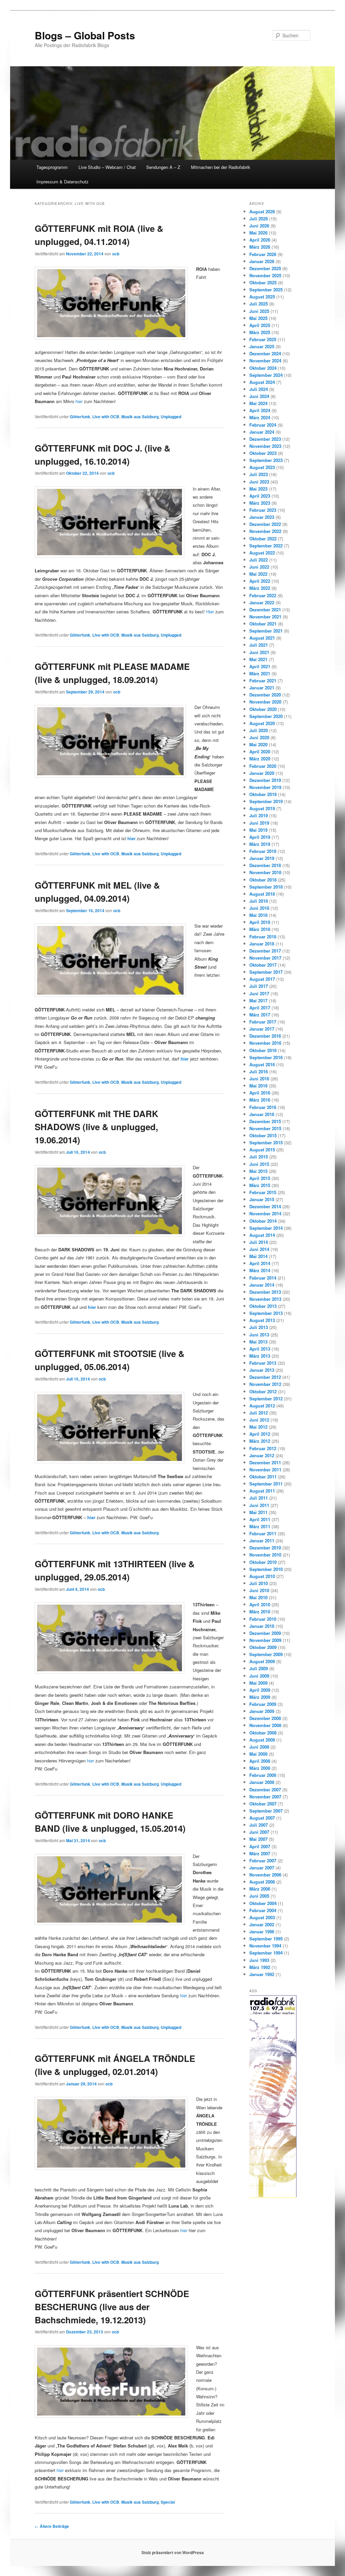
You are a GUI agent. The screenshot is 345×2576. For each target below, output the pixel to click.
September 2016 (266, 1057)
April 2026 (260, 240)
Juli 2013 (259, 1327)
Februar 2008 (263, 1775)
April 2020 (260, 752)
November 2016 (265, 1043)
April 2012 (260, 1434)
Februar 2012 (263, 1448)
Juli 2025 (259, 304)
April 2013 (260, 1349)
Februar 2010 (263, 1619)
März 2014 (260, 1270)
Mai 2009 (258, 1683)
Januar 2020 (262, 773)
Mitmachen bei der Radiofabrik (221, 167)
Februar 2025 (263, 339)
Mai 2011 (258, 1512)
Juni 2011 (259, 1505)
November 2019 (265, 787)
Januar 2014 (262, 1285)
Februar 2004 (263, 1910)
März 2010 (260, 1612)
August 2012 (262, 1406)
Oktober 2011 (263, 1477)
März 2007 (260, 1853)
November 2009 (265, 1640)
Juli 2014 (259, 1242)
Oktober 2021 (263, 624)
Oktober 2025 (263, 282)
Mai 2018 (258, 915)
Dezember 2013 (265, 1292)
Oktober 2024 (263, 368)
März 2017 (260, 1015)
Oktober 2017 (263, 965)
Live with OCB (106, 417)
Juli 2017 (259, 986)
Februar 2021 (263, 681)
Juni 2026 (259, 226)
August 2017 (262, 979)
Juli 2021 (259, 645)
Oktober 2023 (263, 453)
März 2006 (260, 1889)
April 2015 (260, 1178)
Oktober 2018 (263, 880)
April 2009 (260, 1690)
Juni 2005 (259, 1896)
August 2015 (262, 1150)
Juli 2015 (259, 1157)
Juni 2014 (259, 1249)
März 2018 (260, 929)
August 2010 (262, 1576)
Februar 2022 (263, 595)
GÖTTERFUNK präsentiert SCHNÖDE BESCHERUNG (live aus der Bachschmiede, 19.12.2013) (112, 2307)
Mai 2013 (258, 1342)
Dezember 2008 (265, 1718)
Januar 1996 (262, 1931)
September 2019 (266, 801)
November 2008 (265, 1725)
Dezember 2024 (265, 353)
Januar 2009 (262, 1711)
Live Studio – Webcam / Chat (107, 167)
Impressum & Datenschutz (62, 182)
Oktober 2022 (263, 539)
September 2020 (266, 716)
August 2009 (262, 1661)
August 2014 (262, 1235)
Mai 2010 (258, 1597)
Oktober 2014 (263, 1221)
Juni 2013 (259, 1335)
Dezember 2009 (265, 1633)
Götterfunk (80, 417)
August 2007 (262, 1818)
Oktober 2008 (263, 1733)
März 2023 (260, 503)
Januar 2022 (262, 602)
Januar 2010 (262, 1626)
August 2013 (262, 1320)
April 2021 (260, 666)
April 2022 (260, 581)
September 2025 (266, 290)
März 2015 (260, 1185)
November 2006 (265, 1875)
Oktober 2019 (263, 794)
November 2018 (265, 872)
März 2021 (260, 673)
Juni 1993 (259, 1960)
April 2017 (260, 1008)
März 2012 (260, 1441)
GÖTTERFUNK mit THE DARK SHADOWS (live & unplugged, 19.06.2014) (97, 1127)
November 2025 (265, 275)
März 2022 (260, 588)
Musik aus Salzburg (140, 417)
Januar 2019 (262, 858)
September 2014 (266, 1228)
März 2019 (260, 844)
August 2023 (262, 467)
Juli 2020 (259, 730)
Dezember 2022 (265, 524)
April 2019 (260, 837)
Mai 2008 (258, 1754)
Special (168, 2502)
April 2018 (260, 922)
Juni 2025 (259, 311)
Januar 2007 (262, 1868)
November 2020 (265, 702)
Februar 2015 (263, 1192)
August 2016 (262, 1064)
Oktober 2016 (263, 1050)
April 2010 (260, 1604)
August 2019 (262, 808)
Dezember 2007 (265, 1790)
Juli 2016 (259, 1071)
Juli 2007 (259, 1825)
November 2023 (265, 446)
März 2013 (260, 1356)
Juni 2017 (259, 993)
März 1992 (260, 1967)
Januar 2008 (262, 1782)
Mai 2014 (258, 1256)
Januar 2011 (262, 1541)
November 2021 (265, 617)
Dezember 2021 (265, 610)
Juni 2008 (259, 1747)
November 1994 (265, 1946)
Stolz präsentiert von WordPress (173, 2552)
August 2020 (262, 723)
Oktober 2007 (263, 1804)
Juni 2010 (259, 1590)
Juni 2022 (259, 567)
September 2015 (266, 1142)
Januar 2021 (262, 688)
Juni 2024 (259, 396)
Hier (210, 612)
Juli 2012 (259, 1413)
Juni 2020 (259, 737)
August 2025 (262, 297)
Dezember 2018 (265, 865)
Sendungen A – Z (163, 167)
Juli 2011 (259, 1498)
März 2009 (260, 1697)
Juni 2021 (259, 652)
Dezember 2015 (265, 1121)
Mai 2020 (258, 744)
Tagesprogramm (52, 167)
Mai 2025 (258, 318)
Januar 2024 (262, 432)
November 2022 (265, 531)
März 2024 (260, 417)
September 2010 (266, 1569)
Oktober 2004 (263, 1903)
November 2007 (265, 1797)
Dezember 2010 (265, 1548)
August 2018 (262, 894)
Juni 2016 (259, 1079)
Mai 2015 (258, 1171)
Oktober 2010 (263, 1562)
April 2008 (260, 1761)
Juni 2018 (259, 908)
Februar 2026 (263, 254)
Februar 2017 (263, 1022)
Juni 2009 (259, 1676)
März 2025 (260, 332)
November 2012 (265, 1384)
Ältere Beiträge (52, 2526)
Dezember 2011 (265, 1462)
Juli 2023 (259, 474)
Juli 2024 (259, 389)
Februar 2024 (263, 425)
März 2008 (260, 1768)
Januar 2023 (262, 517)
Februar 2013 (263, 1363)
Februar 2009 (263, 1704)
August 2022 (262, 553)
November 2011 (265, 1470)
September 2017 (266, 972)
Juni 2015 (259, 1164)
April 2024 (260, 410)
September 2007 (266, 1811)
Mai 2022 (258, 574)
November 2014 (265, 1213)
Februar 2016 (263, 1107)
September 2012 (266, 1399)
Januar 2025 (262, 346)
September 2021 (266, 631)
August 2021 (262, 638)
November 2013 (265, 1299)
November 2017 (265, 958)
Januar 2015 (262, 1199)
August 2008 (262, 1740)
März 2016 (260, 1100)
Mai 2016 (258, 1086)
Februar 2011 (263, 1533)
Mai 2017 (258, 1000)
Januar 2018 (262, 944)
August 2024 (262, 382)
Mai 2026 (258, 233)
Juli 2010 (259, 1583)
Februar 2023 (263, 510)
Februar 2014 (263, 1278)
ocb (116, 254)
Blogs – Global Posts (85, 35)
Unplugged (171, 417)
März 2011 (260, 1526)
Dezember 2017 (265, 951)
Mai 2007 (258, 1839)
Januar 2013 (262, 1370)
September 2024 (266, 375)
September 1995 (266, 1939)
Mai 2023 (258, 489)
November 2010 (265, 1555)
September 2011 (266, 1484)
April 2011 (260, 1519)
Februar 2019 (263, 851)
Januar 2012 (262, 1455)
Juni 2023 (259, 482)
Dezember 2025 (265, 268)
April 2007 (260, 1846)
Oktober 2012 (263, 1391)
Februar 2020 (263, 766)
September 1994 (266, 1953)
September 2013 (266, 1313)
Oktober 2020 (263, 709)
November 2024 (265, 361)
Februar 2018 (263, 937)
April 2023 (260, 496)
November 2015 (265, 1128)
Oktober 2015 (263, 1135)
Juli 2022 (259, 560)
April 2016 (260, 1093)
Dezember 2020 (265, 695)
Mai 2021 (258, 659)
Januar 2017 (262, 1029)
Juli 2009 (259, 1668)
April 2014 (260, 1263)
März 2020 (260, 759)
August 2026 (262, 211)
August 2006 (262, 1882)
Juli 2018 (259, 901)
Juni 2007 (259, 1832)
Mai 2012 (258, 1427)
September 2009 (266, 1654)
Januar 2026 (262, 261)
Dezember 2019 (265, 780)
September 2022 (266, 546)
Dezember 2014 (265, 1206)
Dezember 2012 (265, 1377)
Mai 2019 (258, 830)
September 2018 (266, 887)
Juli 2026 (259, 219)
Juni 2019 (259, 823)
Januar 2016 (262, 1114)
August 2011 (262, 1491)
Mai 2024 (258, 403)
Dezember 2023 (265, 439)
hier (79, 401)
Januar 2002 (262, 1924)
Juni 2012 (259, 1420)
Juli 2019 (259, 815)
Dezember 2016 (265, 1036)
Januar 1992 (262, 1974)
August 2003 (262, 1917)
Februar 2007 (263, 1861)
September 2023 (266, 460)
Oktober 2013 (263, 1306)
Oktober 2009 (263, 1647)
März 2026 (260, 247)
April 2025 (260, 325)
